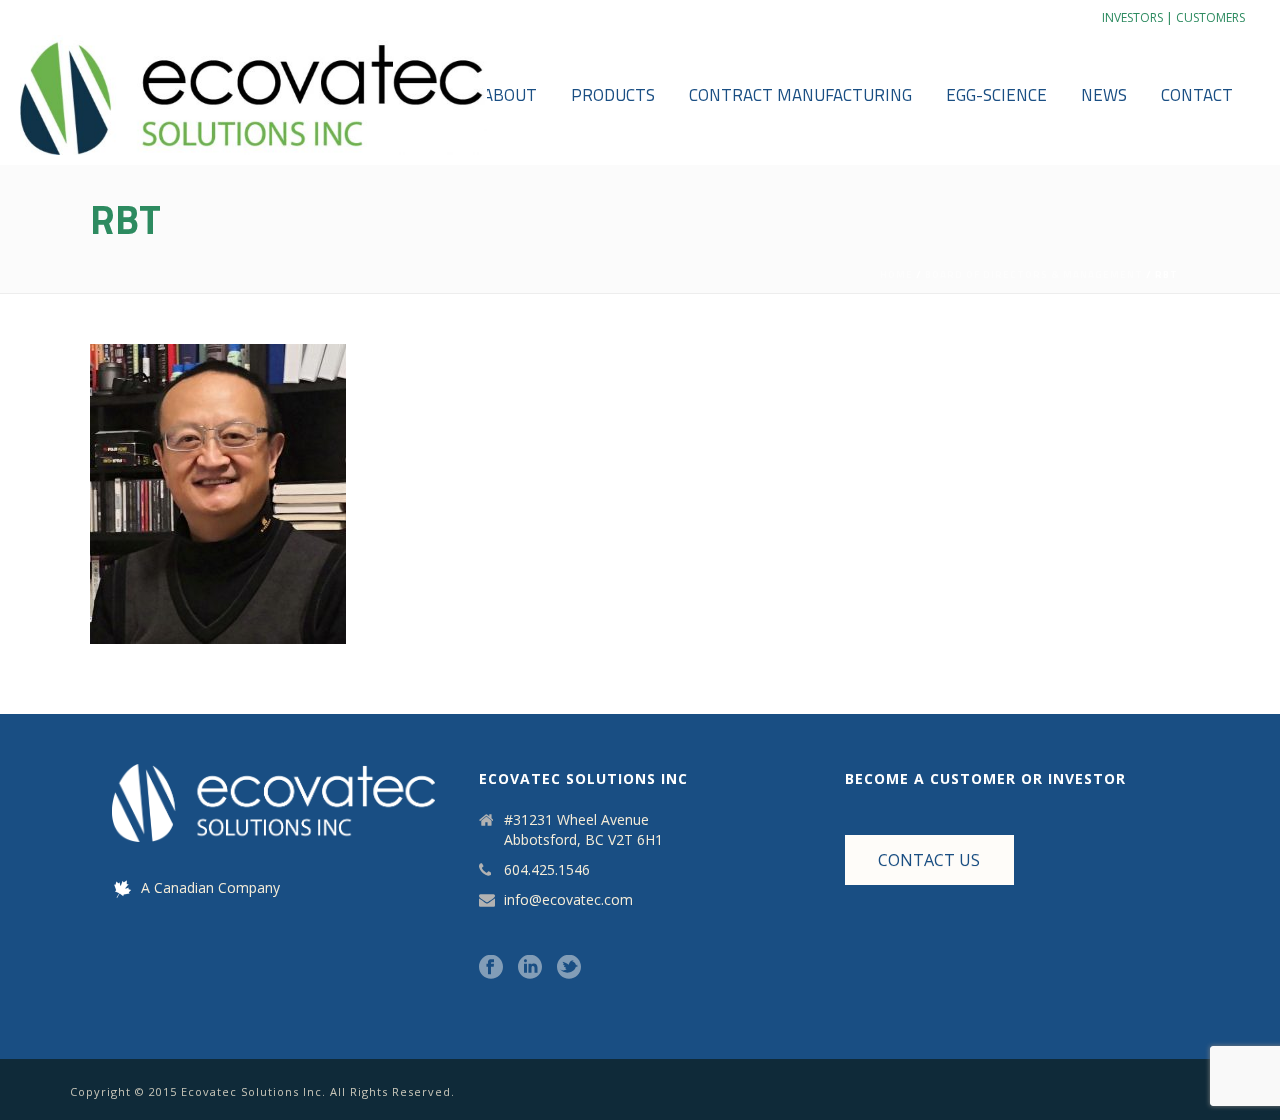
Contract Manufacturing (800, 95)
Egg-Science (996, 95)
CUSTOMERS (1210, 17)
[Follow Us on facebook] (491, 968)
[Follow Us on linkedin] (530, 968)
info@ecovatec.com (568, 900)
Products (613, 95)
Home (896, 274)
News (1104, 95)
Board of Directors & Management (1034, 274)
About (510, 95)
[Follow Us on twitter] (569, 968)
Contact (1197, 95)
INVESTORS (1132, 17)
